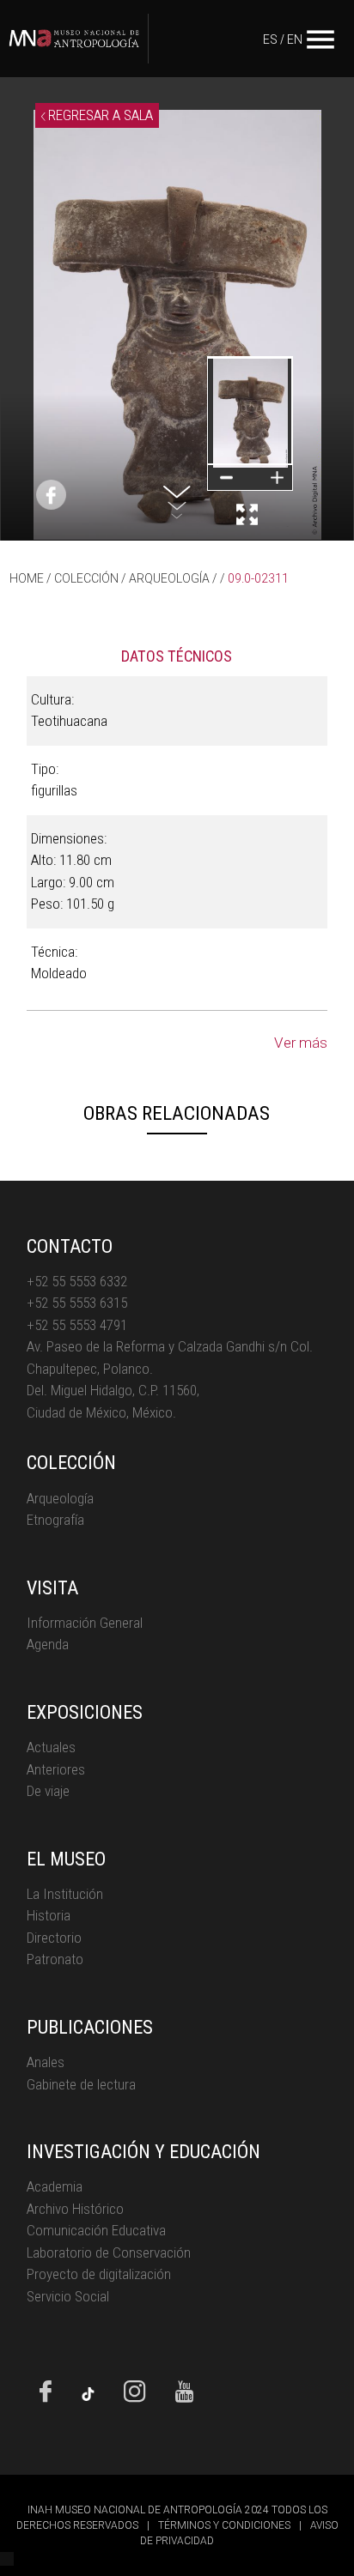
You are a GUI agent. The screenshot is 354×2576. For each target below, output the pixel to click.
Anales (46, 2062)
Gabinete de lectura (81, 2084)
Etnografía (55, 1520)
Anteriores (56, 1769)
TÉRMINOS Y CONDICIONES (224, 2525)
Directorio (54, 1938)
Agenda (48, 1644)
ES (270, 39)
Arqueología (60, 1498)
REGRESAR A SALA (99, 115)
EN (295, 39)
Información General (85, 1623)
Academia (55, 2186)
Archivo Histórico (75, 2209)
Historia (49, 1915)
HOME (27, 578)
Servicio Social (68, 2296)
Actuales (51, 1747)
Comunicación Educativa (96, 2230)
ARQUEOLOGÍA (169, 578)
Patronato (55, 1959)
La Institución (65, 1894)
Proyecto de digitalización (99, 2274)
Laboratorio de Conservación (109, 2252)
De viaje (48, 1791)
